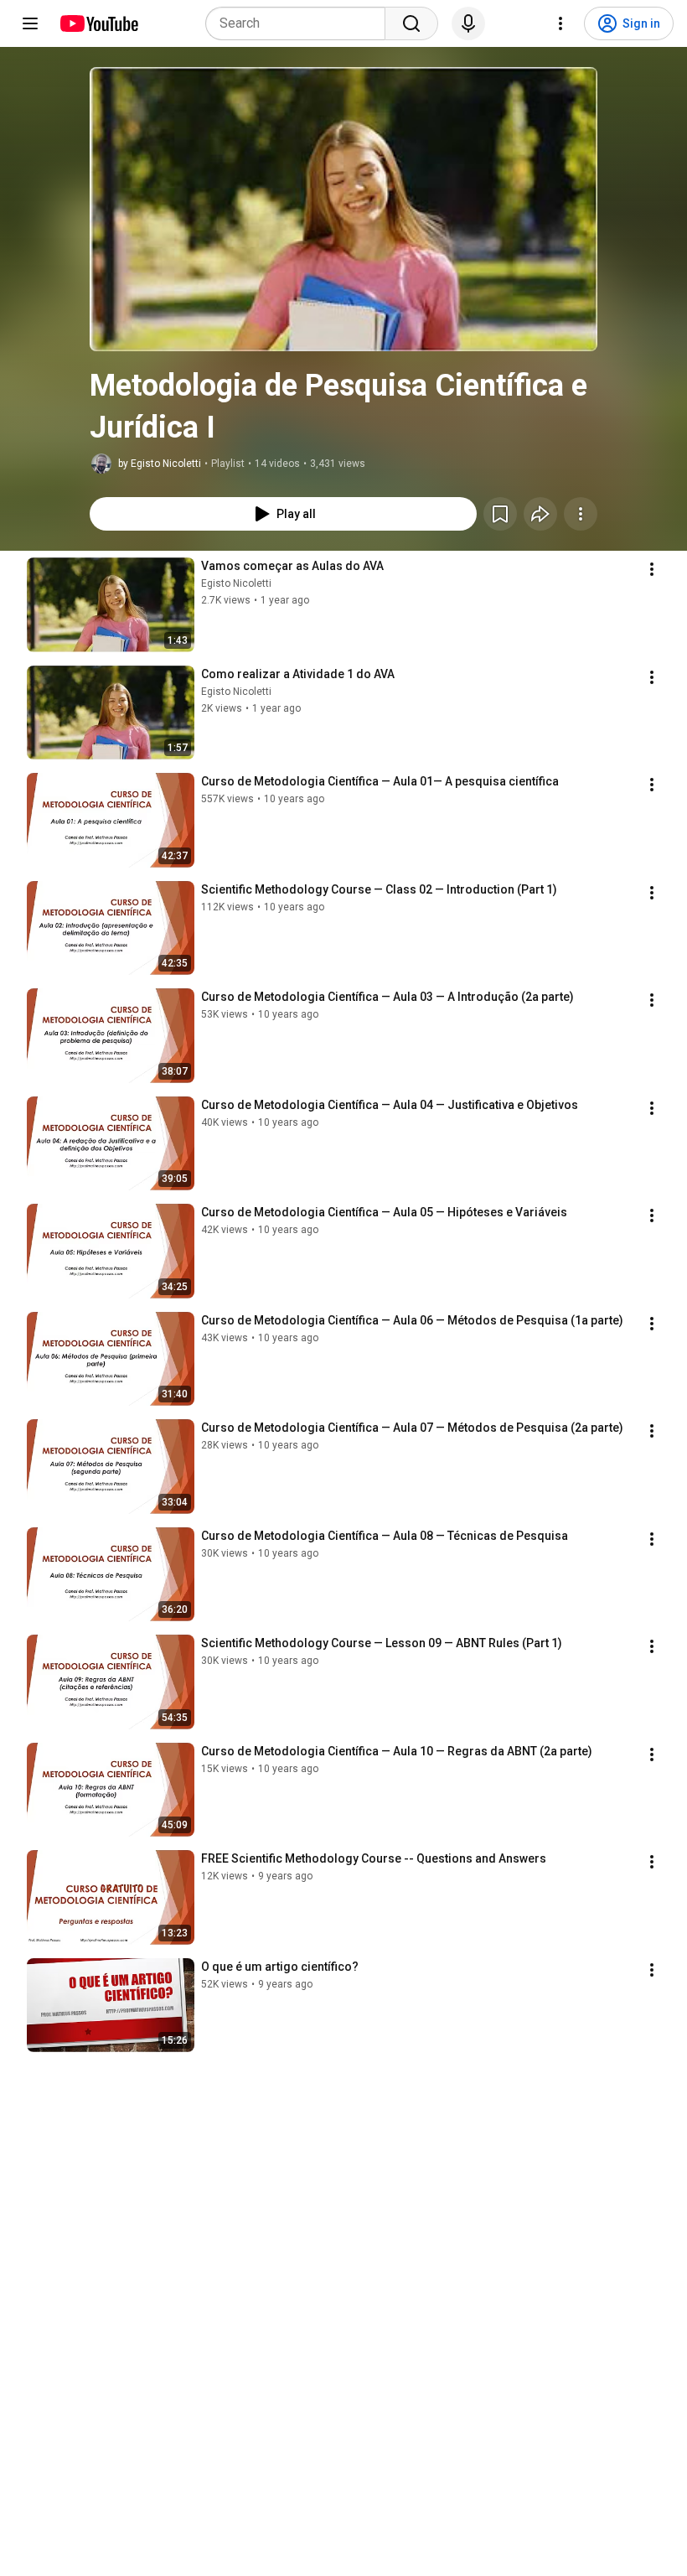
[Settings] (560, 23)
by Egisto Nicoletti (160, 464)
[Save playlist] (500, 514)
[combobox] (300, 23)
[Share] (540, 514)
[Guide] (30, 23)
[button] (343, 209)
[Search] (411, 23)
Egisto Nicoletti (236, 583)
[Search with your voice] (468, 23)
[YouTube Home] (98, 23)
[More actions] (581, 514)
